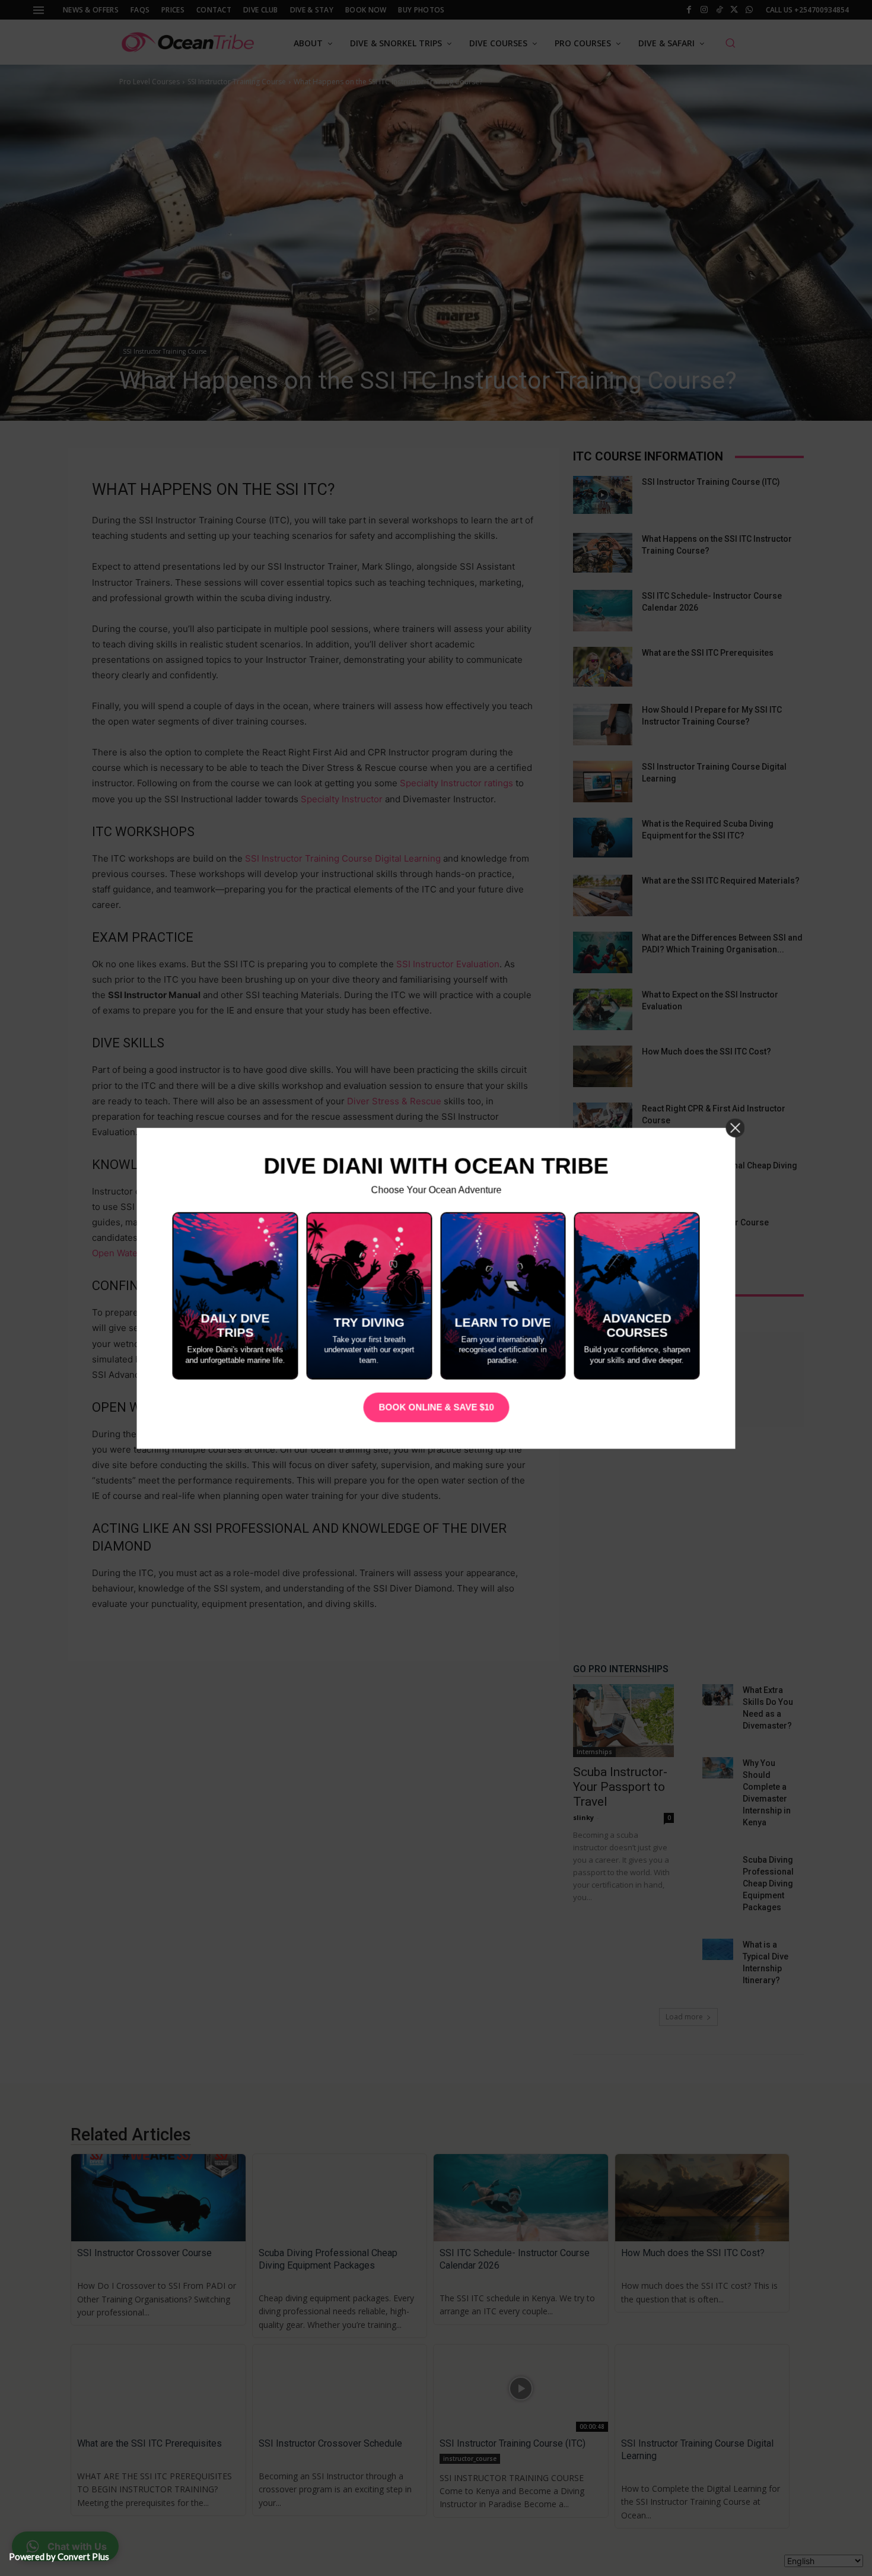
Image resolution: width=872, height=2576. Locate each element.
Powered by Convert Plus (59, 2556)
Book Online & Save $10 (436, 1407)
